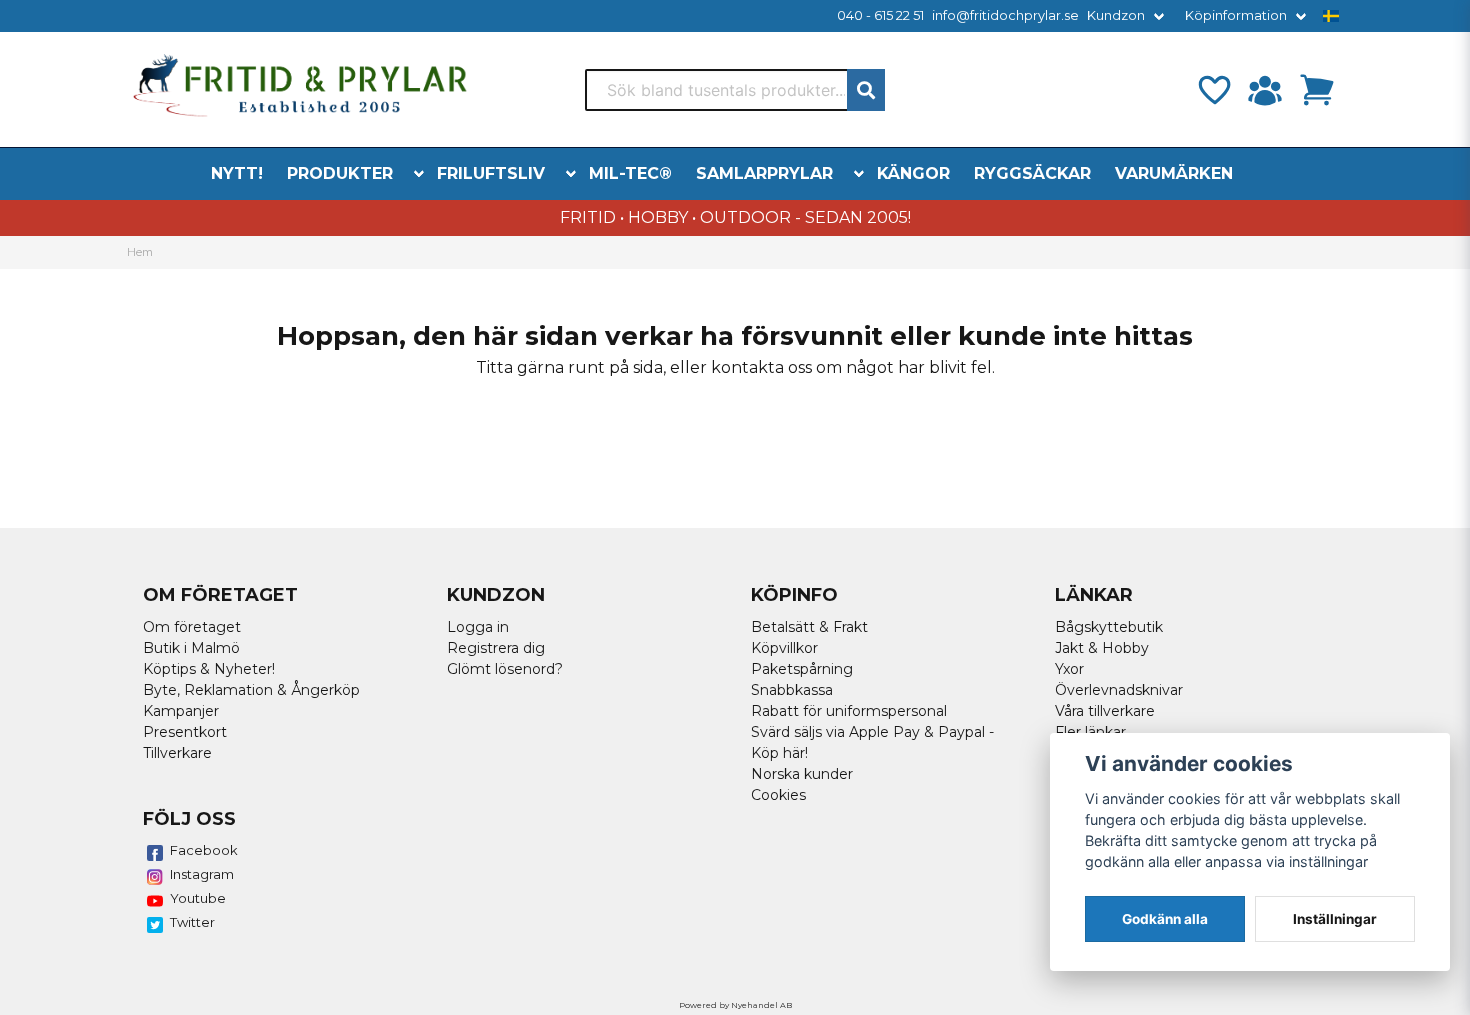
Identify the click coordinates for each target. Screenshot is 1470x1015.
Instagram (202, 874)
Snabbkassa (792, 690)
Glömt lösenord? (505, 669)
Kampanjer (181, 711)
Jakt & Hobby (1102, 648)
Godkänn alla (1165, 919)
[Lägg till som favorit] (1213, 90)
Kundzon (1116, 15)
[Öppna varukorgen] (1317, 90)
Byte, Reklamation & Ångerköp (251, 690)
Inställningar (1335, 919)
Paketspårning (802, 669)
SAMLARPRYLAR (764, 173)
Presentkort (185, 732)
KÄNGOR (913, 173)
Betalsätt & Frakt (809, 627)
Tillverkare (177, 753)
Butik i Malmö (191, 648)
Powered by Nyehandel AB (735, 1005)
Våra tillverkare (1105, 711)
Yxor (1069, 669)
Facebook (204, 850)
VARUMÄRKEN (1174, 173)
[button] (1331, 16)
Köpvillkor (784, 648)
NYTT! (237, 173)
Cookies (778, 795)
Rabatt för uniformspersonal (849, 711)
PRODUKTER (340, 173)
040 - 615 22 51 (880, 15)
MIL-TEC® (630, 173)
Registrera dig (496, 648)
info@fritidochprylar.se (1005, 15)
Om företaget (192, 627)
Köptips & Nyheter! (209, 669)
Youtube (198, 898)
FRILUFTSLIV (491, 173)
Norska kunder (802, 774)
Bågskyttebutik (1109, 627)
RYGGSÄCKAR (1032, 173)
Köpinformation (1236, 15)
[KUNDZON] (1265, 90)
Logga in (478, 627)
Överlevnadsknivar (1119, 690)
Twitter (192, 922)
